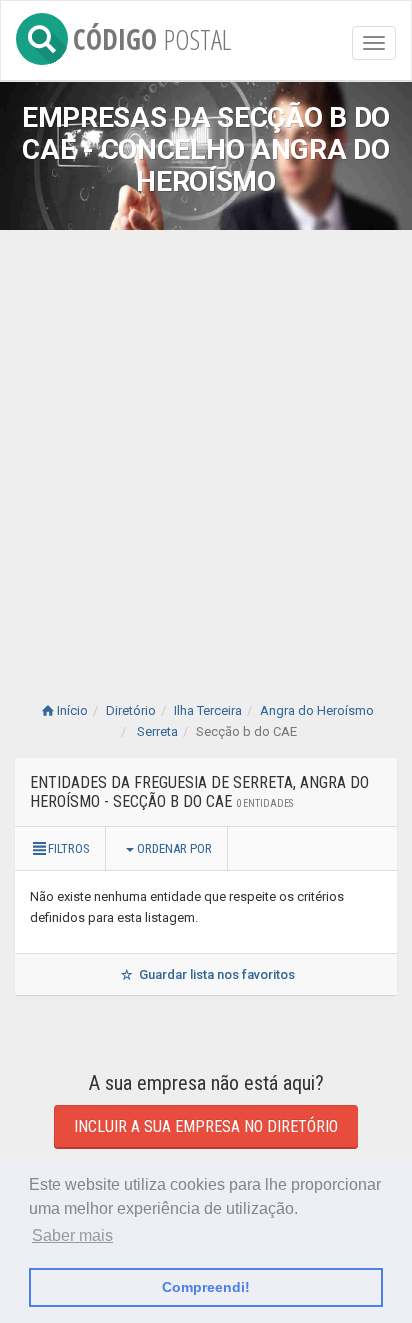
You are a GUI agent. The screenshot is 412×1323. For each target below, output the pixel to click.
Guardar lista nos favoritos (215, 974)
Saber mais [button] (72, 1235)
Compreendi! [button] (206, 1287)
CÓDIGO (152, 35)
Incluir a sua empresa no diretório (206, 1126)
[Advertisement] (206, 446)
